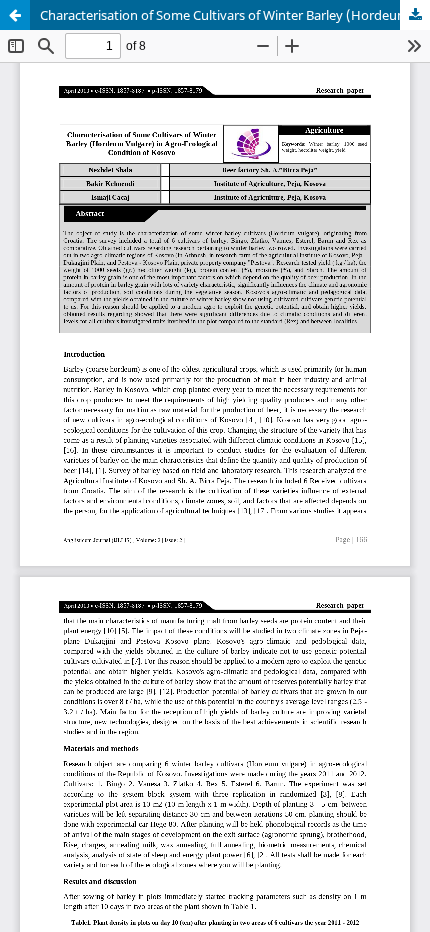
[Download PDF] (415, 15)
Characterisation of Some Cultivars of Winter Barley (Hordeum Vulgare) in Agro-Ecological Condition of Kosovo (235, 15)
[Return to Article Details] (15, 15)
